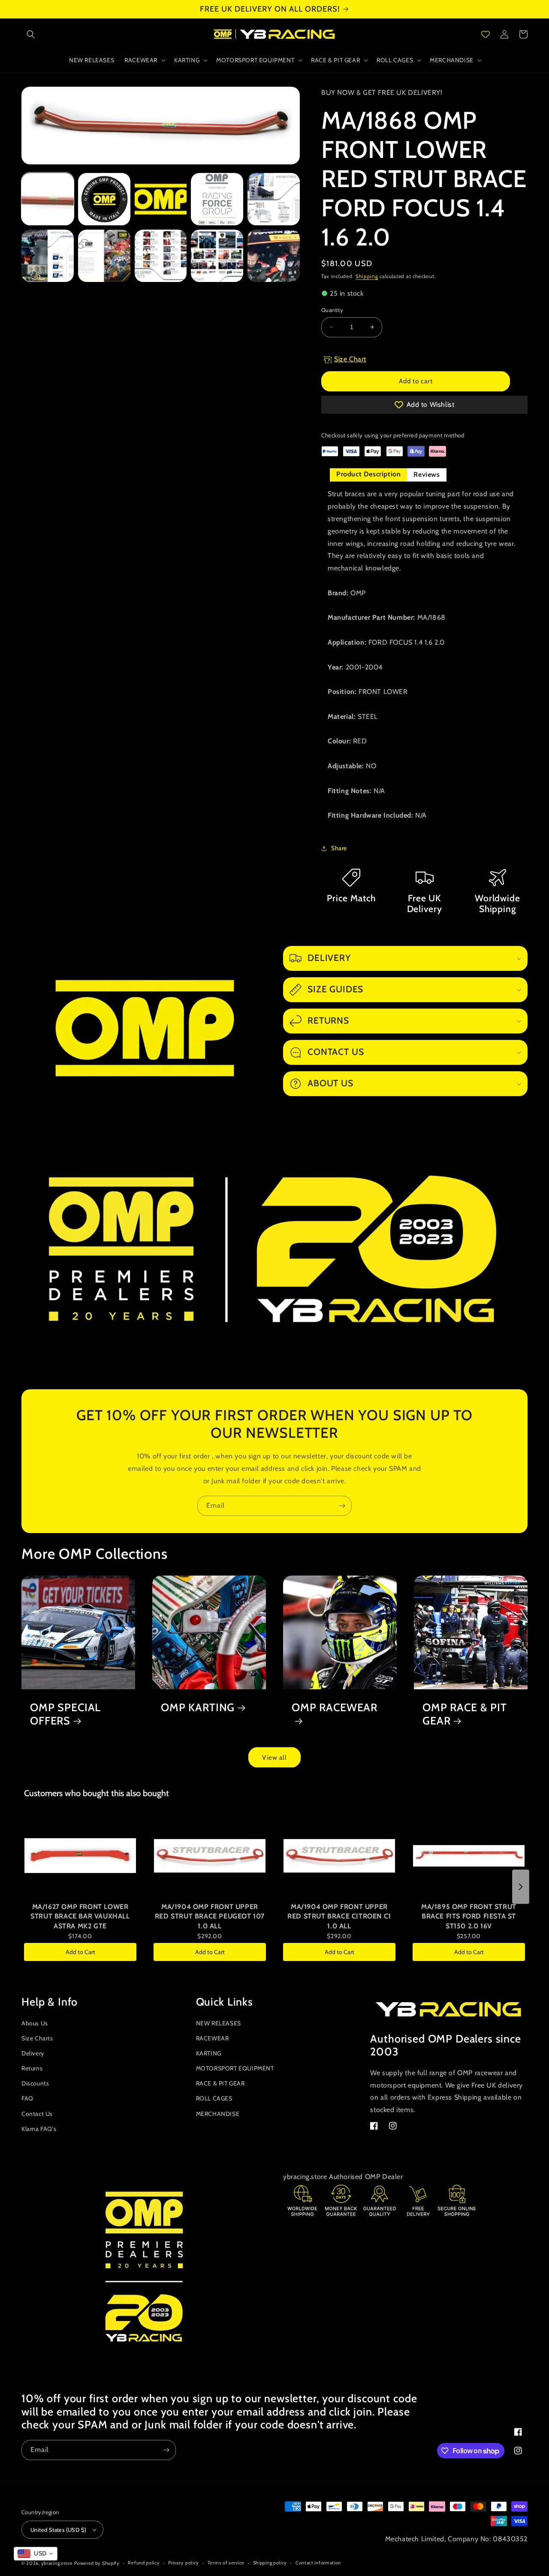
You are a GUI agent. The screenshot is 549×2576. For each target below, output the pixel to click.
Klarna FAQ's (39, 2129)
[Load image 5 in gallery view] (274, 199)
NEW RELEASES (219, 2023)
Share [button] (339, 848)
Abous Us (35, 2023)
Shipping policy (270, 2563)
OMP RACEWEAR (335, 1707)
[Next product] (521, 1887)
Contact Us (37, 2114)
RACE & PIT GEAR (220, 2083)
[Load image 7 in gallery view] (104, 256)
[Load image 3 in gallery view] (161, 199)
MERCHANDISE (218, 2114)
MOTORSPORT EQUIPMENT (235, 2068)
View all (274, 1758)
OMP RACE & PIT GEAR (465, 1714)
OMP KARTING (198, 1707)
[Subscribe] (342, 1506)
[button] (31, 34)
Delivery (33, 2053)
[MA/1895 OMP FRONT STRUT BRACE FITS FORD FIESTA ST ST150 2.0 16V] (469, 1856)
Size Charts (37, 2038)
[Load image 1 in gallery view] (48, 199)
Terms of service (226, 2563)
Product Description (368, 474)
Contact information (318, 2563)
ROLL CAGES (214, 2098)
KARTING (209, 2053)
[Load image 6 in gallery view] (48, 256)
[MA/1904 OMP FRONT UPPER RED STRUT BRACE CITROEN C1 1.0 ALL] (339, 1856)
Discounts (35, 2083)
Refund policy (144, 2563)
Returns (32, 2068)
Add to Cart (80, 1952)
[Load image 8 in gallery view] (161, 256)
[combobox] (36, 2554)
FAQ (27, 2098)
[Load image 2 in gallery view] (104, 199)
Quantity (332, 310)
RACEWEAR (213, 2038)
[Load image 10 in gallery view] (274, 256)
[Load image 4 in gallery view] (217, 199)
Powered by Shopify (97, 2563)
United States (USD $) (58, 2530)
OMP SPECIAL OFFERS (65, 1714)
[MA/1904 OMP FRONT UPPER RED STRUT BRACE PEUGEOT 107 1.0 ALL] (210, 1856)
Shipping (367, 276)
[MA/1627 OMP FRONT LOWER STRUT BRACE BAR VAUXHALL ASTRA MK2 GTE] (80, 1856)
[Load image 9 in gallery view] (217, 256)
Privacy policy (184, 2563)
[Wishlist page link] (486, 34)
